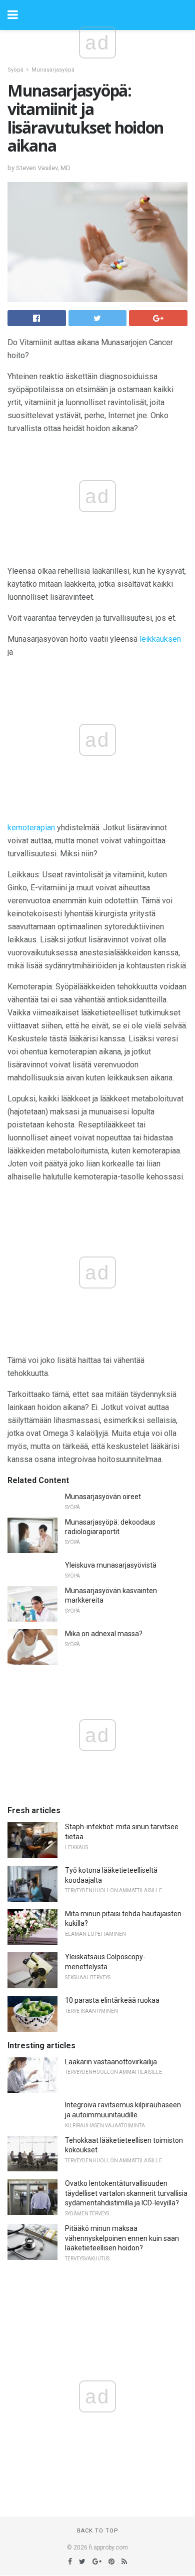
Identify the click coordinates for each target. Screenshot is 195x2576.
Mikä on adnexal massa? (104, 1634)
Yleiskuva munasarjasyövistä (111, 1565)
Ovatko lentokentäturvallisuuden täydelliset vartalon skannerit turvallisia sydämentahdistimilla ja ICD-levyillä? (126, 2193)
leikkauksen (160, 639)
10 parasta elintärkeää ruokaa (112, 2000)
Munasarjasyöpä (53, 70)
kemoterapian (31, 828)
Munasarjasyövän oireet (103, 1497)
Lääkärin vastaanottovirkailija (111, 2062)
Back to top (98, 2531)
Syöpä (15, 70)
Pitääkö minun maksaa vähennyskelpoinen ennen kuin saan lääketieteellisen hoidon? (122, 2238)
